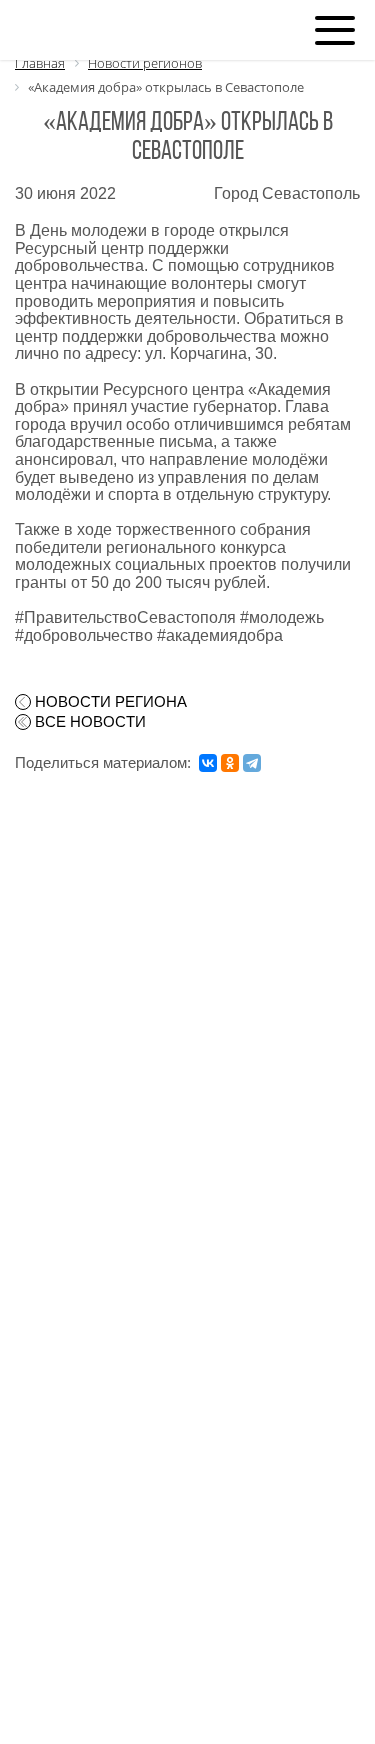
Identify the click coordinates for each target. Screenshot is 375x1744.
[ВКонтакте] (208, 763)
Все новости (90, 722)
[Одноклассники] (230, 763)
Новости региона (111, 702)
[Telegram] (252, 763)
